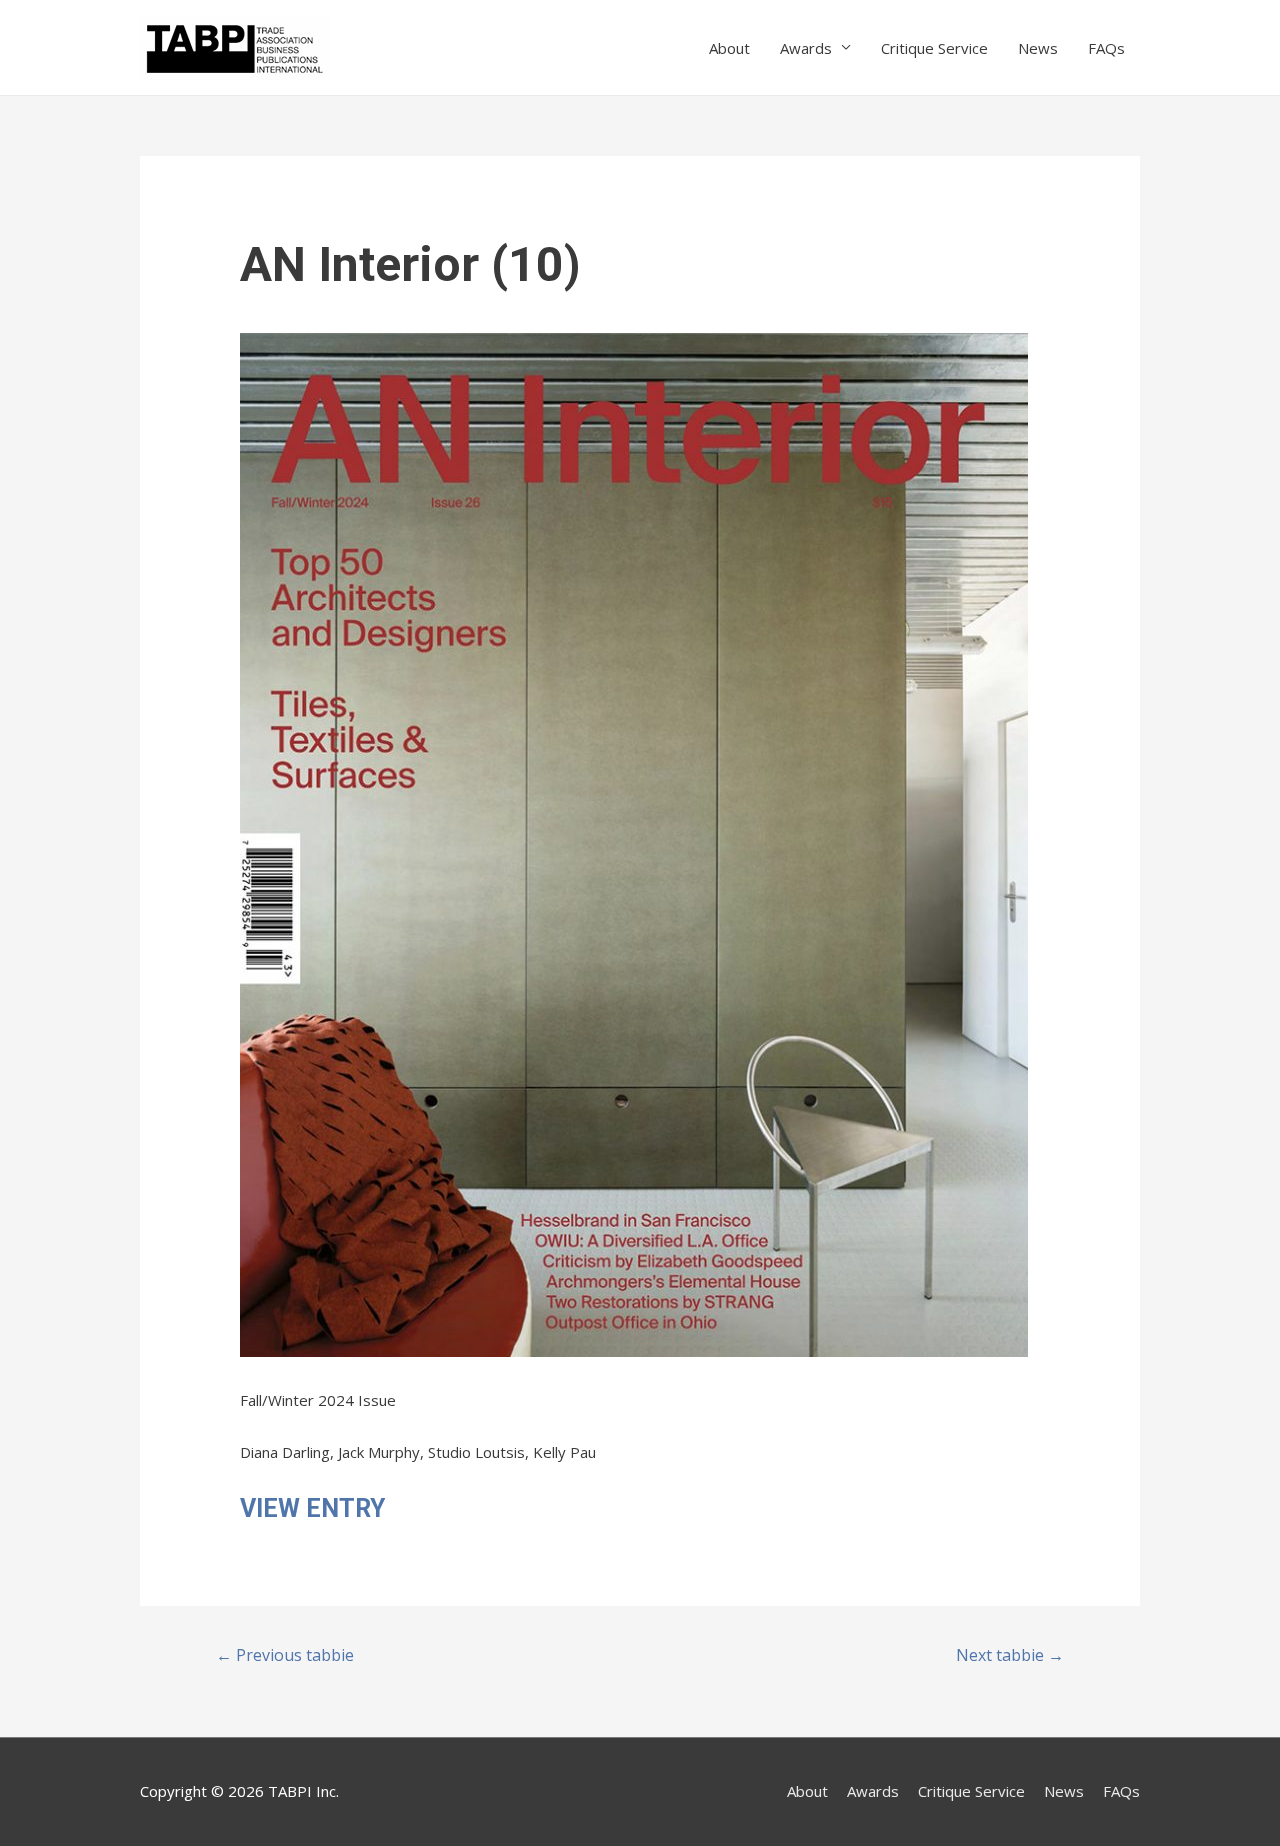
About (729, 48)
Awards (806, 48)
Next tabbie (1010, 1655)
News (1038, 48)
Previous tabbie (285, 1655)
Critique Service (934, 48)
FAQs (1106, 48)
